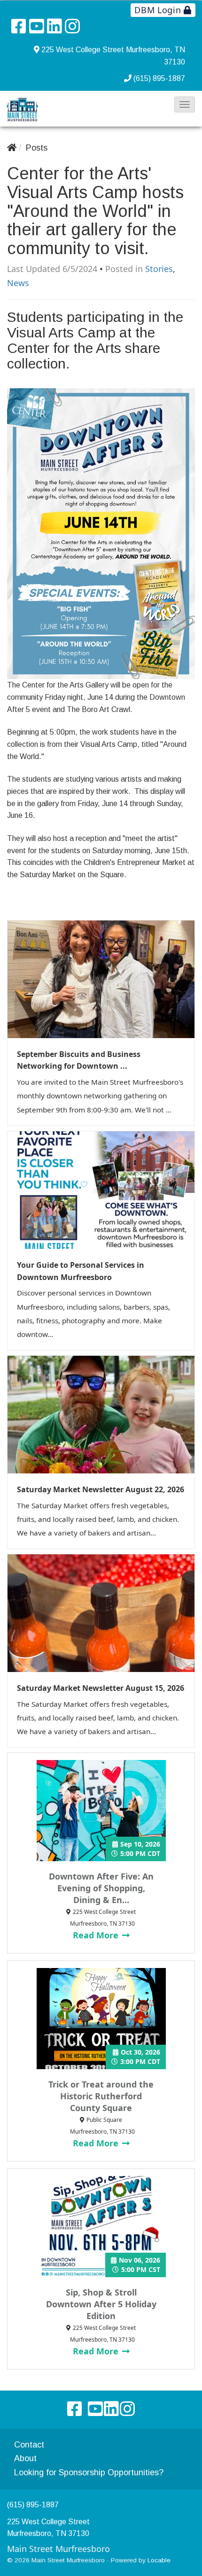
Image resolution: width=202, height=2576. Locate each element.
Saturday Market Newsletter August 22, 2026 (101, 1489)
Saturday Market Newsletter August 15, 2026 (101, 1688)
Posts (37, 148)
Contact (29, 2445)
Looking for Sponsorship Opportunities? (89, 2472)
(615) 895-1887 (159, 78)
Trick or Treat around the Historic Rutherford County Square (101, 2096)
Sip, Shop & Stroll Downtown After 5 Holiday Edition (101, 2304)
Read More (97, 1935)
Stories (159, 269)
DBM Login (159, 10)
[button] (185, 104)
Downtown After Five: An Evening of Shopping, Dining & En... (101, 1888)
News (18, 283)
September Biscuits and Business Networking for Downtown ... (79, 1060)
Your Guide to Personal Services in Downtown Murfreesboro (81, 1271)
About (25, 2458)
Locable (159, 2560)
